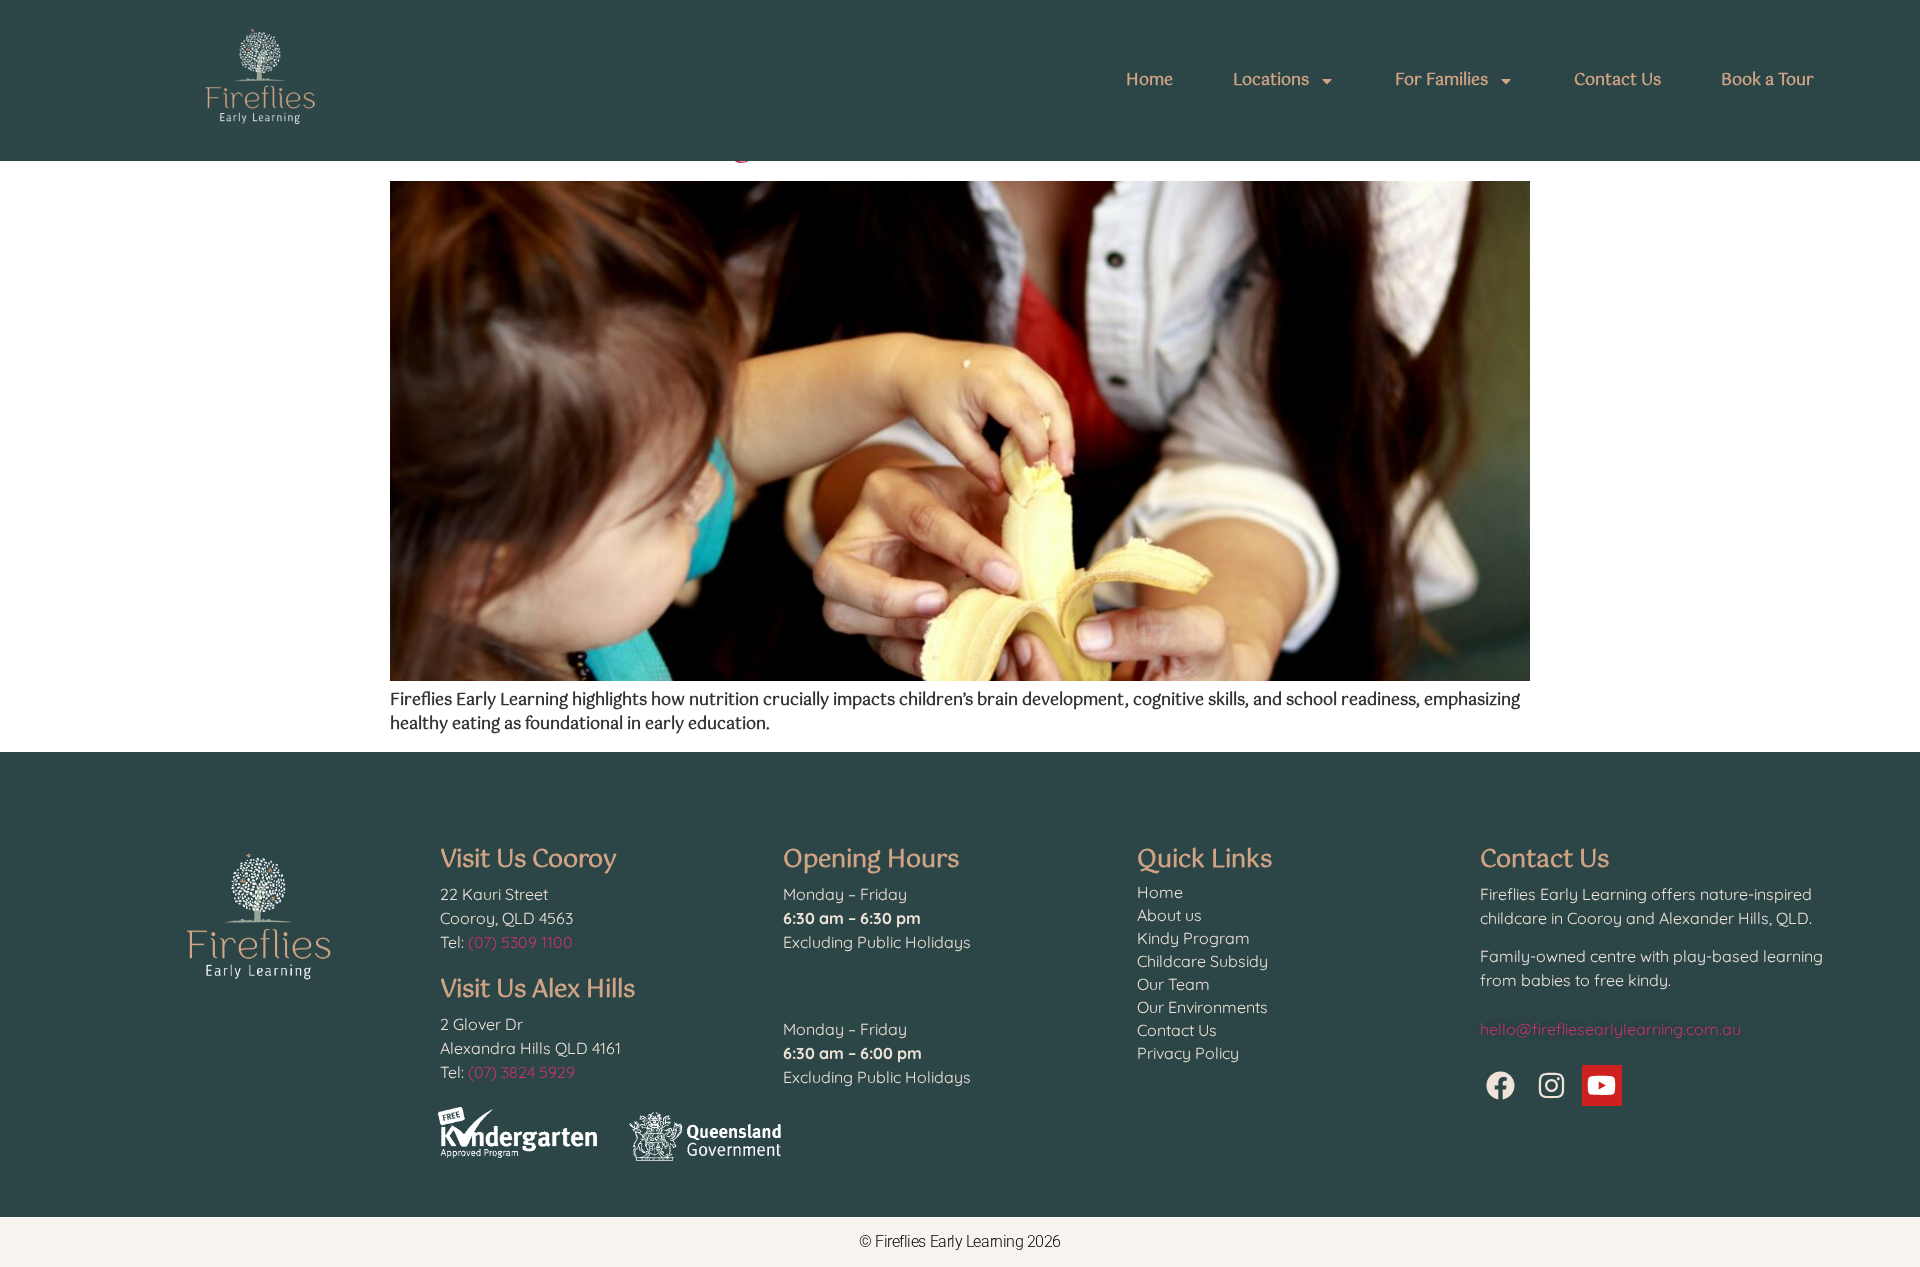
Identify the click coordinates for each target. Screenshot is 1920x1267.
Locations (1271, 80)
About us (1169, 915)
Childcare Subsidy (1202, 961)
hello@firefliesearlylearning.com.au (1610, 1029)
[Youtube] (1602, 1085)
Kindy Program (1193, 938)
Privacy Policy (1188, 1053)
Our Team (1173, 984)
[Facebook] (1500, 1085)
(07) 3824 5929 (521, 1072)
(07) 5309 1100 (520, 942)
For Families (1441, 80)
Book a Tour (1767, 80)
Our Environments (1202, 1007)
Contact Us (1617, 80)
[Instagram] (1551, 1085)
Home (1149, 80)
